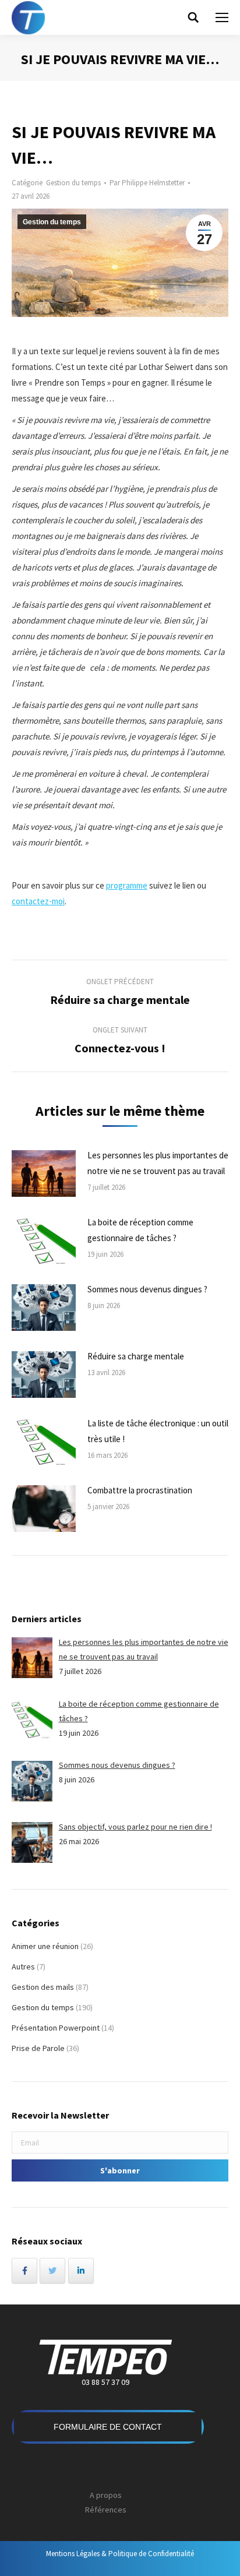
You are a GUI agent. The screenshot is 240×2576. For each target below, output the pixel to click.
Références (106, 2510)
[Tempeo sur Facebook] (24, 2271)
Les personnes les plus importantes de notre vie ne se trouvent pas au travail (158, 1163)
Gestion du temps (73, 183)
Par (147, 183)
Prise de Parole (38, 2048)
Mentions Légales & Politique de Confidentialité (120, 2554)
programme (127, 885)
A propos (106, 2495)
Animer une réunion (45, 1946)
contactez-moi (38, 901)
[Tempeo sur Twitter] (52, 2271)
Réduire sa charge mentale (136, 1356)
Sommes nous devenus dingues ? (147, 1289)
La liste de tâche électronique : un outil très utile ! (158, 1431)
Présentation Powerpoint (56, 2028)
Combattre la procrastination (140, 1490)
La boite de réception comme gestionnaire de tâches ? (140, 1230)
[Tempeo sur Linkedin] (81, 2271)
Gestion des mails (43, 1987)
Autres (23, 1967)
